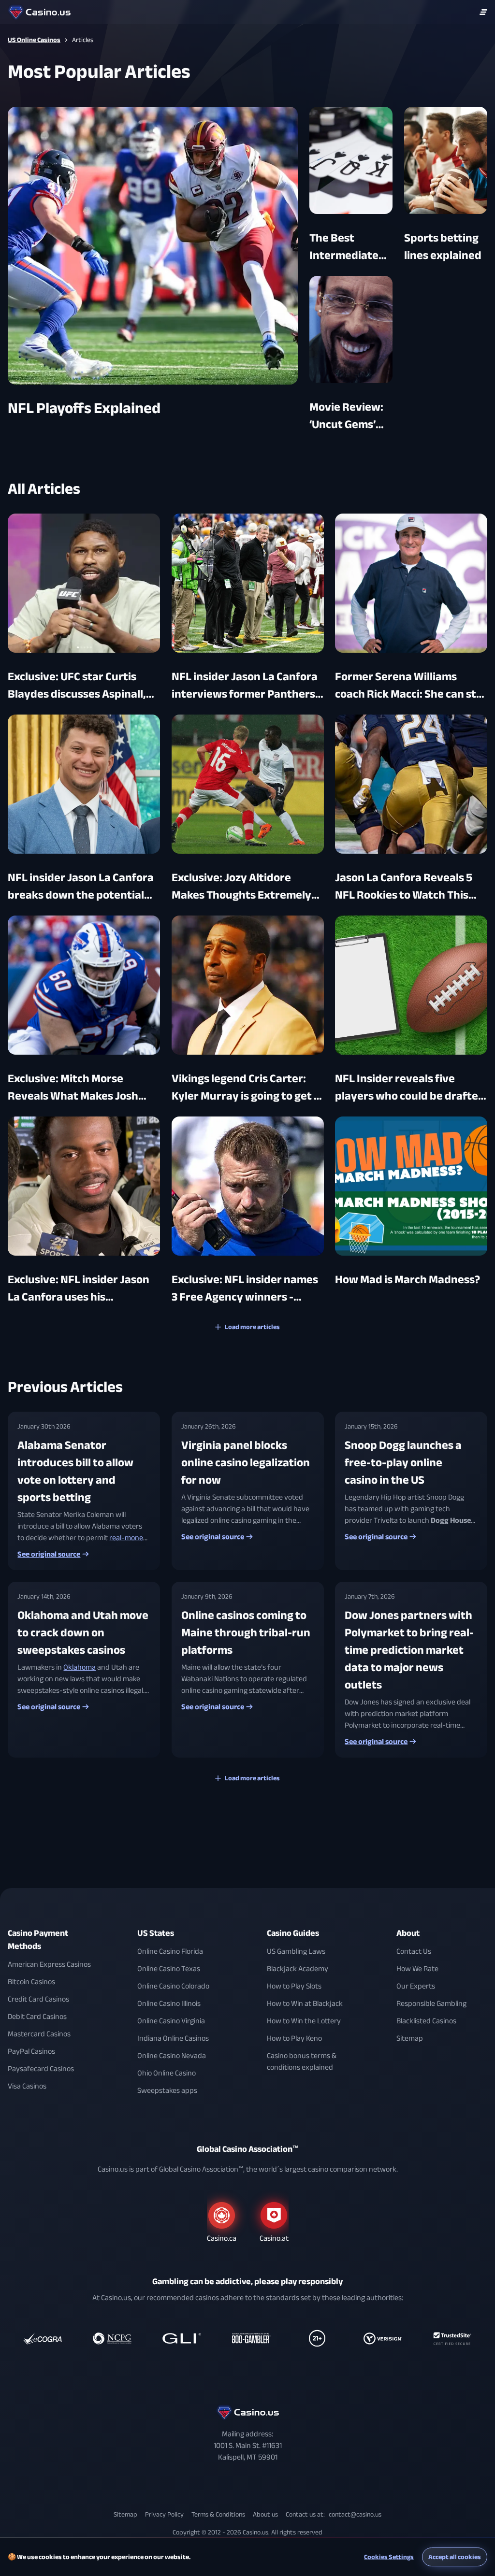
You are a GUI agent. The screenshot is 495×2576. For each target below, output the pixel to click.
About (408, 1933)
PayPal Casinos (31, 2051)
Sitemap (410, 2038)
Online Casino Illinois (169, 2004)
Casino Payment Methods (38, 1940)
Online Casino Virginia (171, 2021)
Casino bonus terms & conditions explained (302, 2061)
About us (265, 2514)
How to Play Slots (294, 1986)
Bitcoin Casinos (31, 1982)
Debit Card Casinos (37, 2017)
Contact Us (414, 1951)
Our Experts (416, 1986)
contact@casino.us (355, 2514)
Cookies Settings (389, 2557)
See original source (49, 1554)
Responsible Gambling (431, 2004)
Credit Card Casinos (38, 1999)
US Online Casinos (34, 40)
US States (156, 1933)
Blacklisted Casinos (426, 2021)
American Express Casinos (49, 1964)
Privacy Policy (164, 2514)
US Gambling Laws (296, 1951)
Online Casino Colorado (173, 1986)
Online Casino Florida (170, 1951)
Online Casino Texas (169, 1969)
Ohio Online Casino (167, 2073)
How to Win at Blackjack (305, 2004)
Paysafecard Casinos (41, 2069)
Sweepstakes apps (167, 2090)
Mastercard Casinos (39, 2034)
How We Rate (417, 1969)
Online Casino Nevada (172, 2056)
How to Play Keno (294, 2038)
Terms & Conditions (218, 2514)
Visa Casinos (27, 2086)
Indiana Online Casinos (173, 2038)
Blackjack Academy (298, 1969)
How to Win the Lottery (304, 2021)
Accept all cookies (455, 2557)
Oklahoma (80, 1667)
